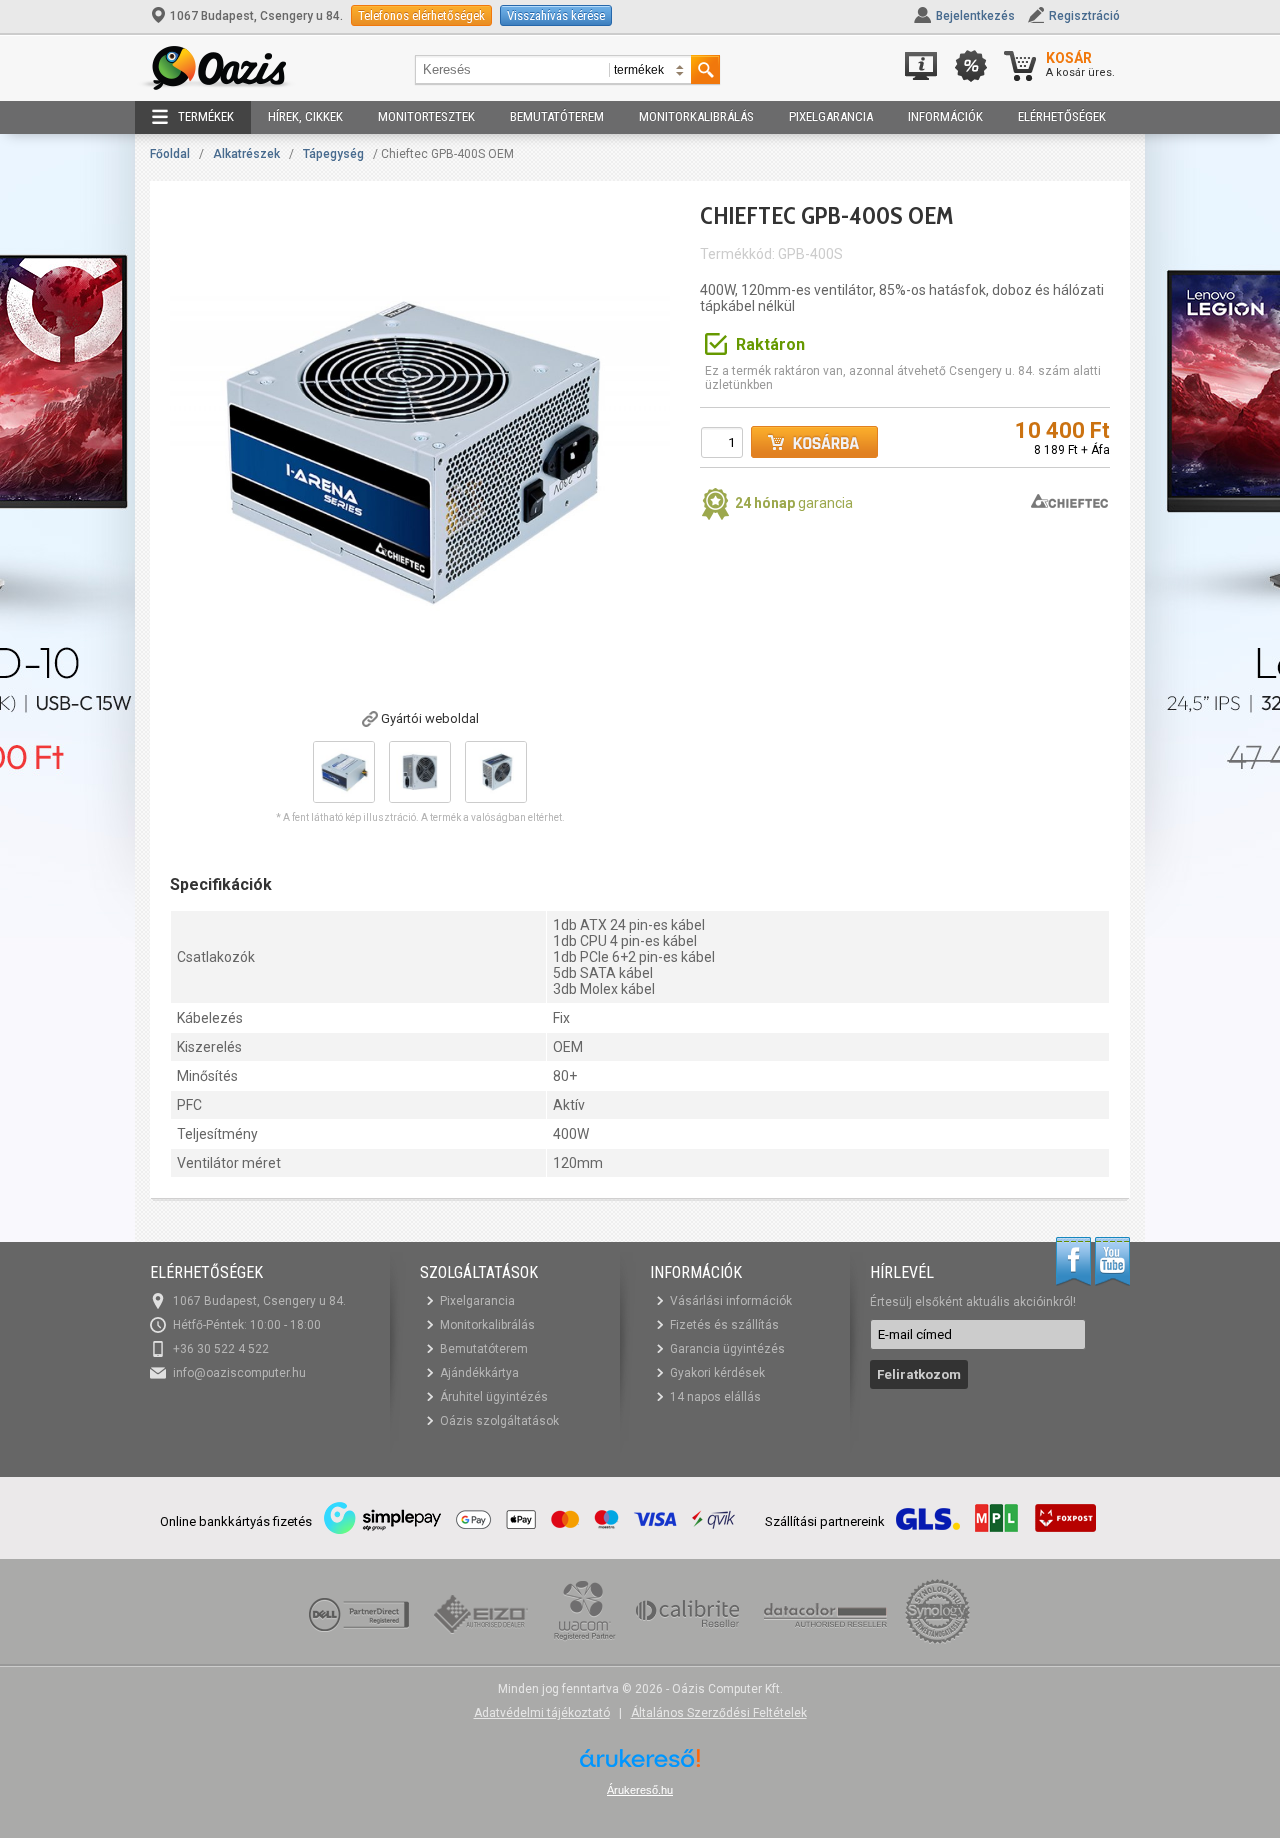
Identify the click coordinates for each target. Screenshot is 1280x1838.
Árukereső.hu (640, 1790)
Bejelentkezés (975, 16)
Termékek (206, 116)
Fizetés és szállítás (724, 1325)
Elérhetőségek (1062, 116)
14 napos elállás (715, 1397)
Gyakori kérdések (717, 1373)
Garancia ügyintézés (727, 1349)
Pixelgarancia (831, 116)
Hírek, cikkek (305, 116)
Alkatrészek (246, 154)
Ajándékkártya (479, 1373)
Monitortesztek (426, 116)
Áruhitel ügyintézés (494, 1397)
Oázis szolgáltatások (499, 1421)
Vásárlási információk (731, 1301)
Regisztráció (1084, 16)
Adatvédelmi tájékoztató (542, 1713)
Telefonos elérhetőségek (421, 15)
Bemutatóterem (557, 116)
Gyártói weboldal (430, 718)
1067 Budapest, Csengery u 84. (256, 16)
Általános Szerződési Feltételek (719, 1713)
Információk (945, 116)
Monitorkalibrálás (696, 116)
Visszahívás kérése (556, 15)
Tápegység (333, 154)
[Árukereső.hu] (640, 1765)
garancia (794, 503)
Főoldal (170, 154)
